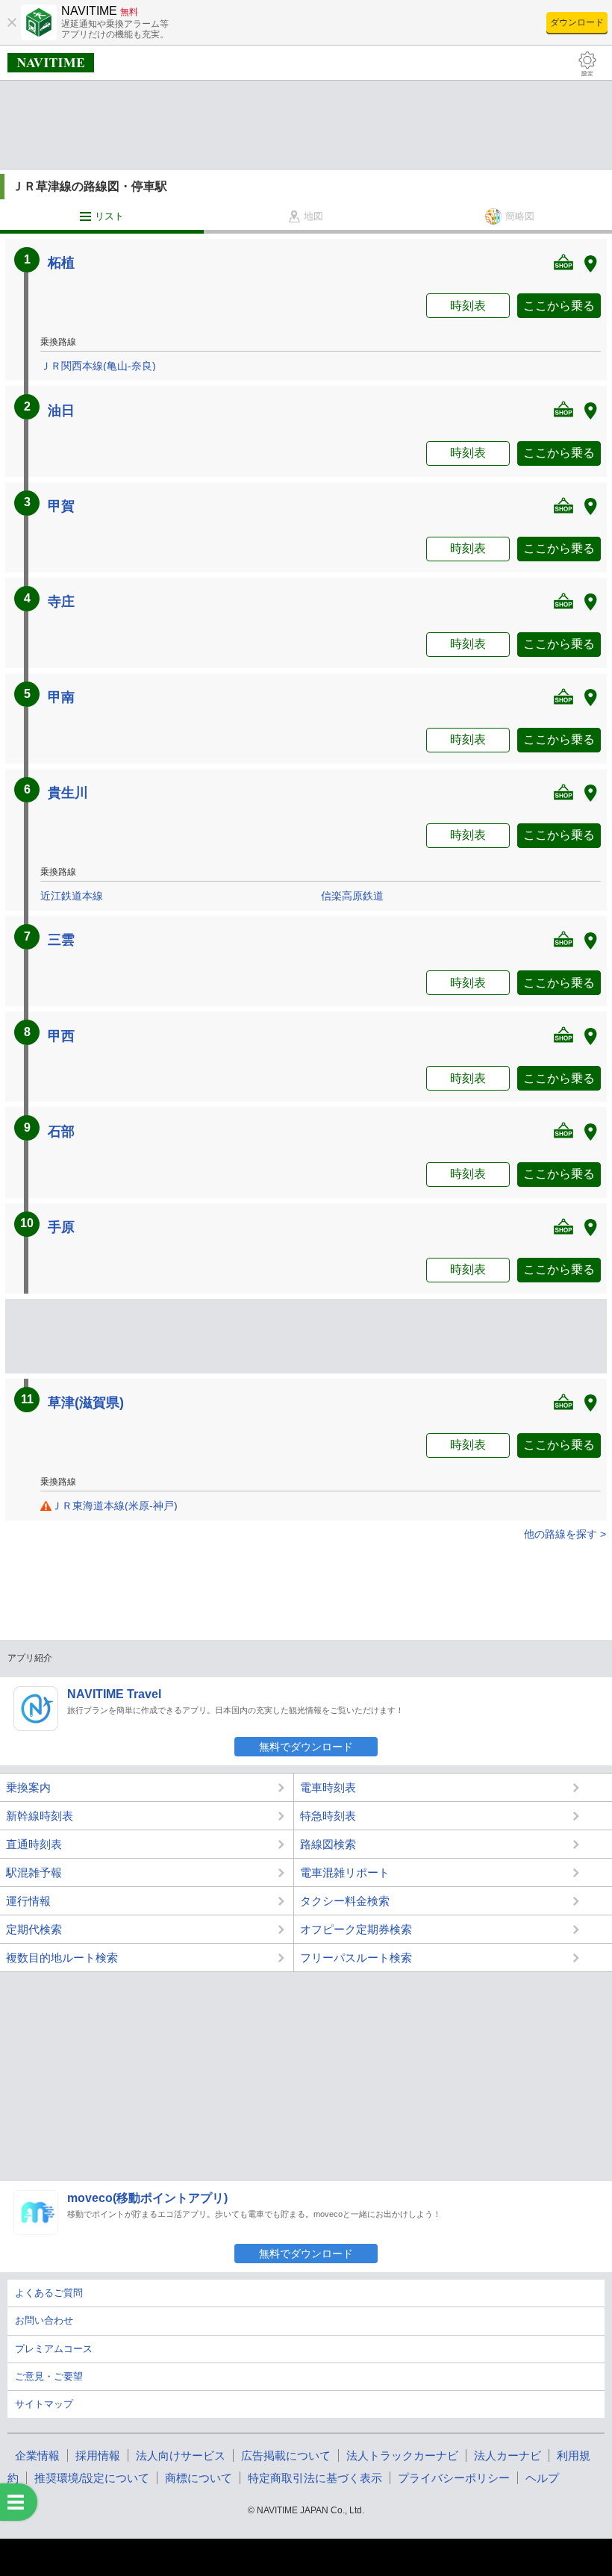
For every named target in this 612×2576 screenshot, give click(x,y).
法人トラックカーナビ (402, 2455)
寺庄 (61, 602)
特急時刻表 (328, 1816)
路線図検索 (328, 1844)
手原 (61, 1227)
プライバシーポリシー (454, 2478)
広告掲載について (286, 2455)
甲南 (61, 697)
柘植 (61, 263)
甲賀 (61, 506)
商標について (199, 2478)
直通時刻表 (34, 1844)
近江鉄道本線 (72, 896)
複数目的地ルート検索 (62, 1958)
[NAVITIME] (51, 63)
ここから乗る (559, 306)
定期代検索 (34, 1929)
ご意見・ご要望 (49, 2376)
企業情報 (37, 2455)
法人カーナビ (508, 2455)
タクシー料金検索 (345, 1901)
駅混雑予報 (34, 1872)
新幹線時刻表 (40, 1816)
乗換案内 (28, 1787)
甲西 (61, 1036)
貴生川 (68, 793)
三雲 (61, 940)
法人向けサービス (181, 2455)
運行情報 (28, 1901)
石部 (61, 1132)
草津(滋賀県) (86, 1403)
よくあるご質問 (49, 2293)
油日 (61, 411)
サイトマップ (44, 2404)
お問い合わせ (44, 2320)
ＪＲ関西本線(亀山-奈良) (98, 366)
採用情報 (98, 2455)
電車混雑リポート (345, 1872)
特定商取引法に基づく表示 (315, 2478)
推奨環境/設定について (92, 2478)
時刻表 (468, 306)
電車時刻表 (328, 1787)
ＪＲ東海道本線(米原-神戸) (115, 1506)
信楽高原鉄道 (352, 896)
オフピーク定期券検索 (356, 1929)
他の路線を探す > (565, 1534)
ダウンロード (577, 22)
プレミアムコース (54, 2349)
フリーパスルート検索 (356, 1958)
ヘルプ (542, 2478)
